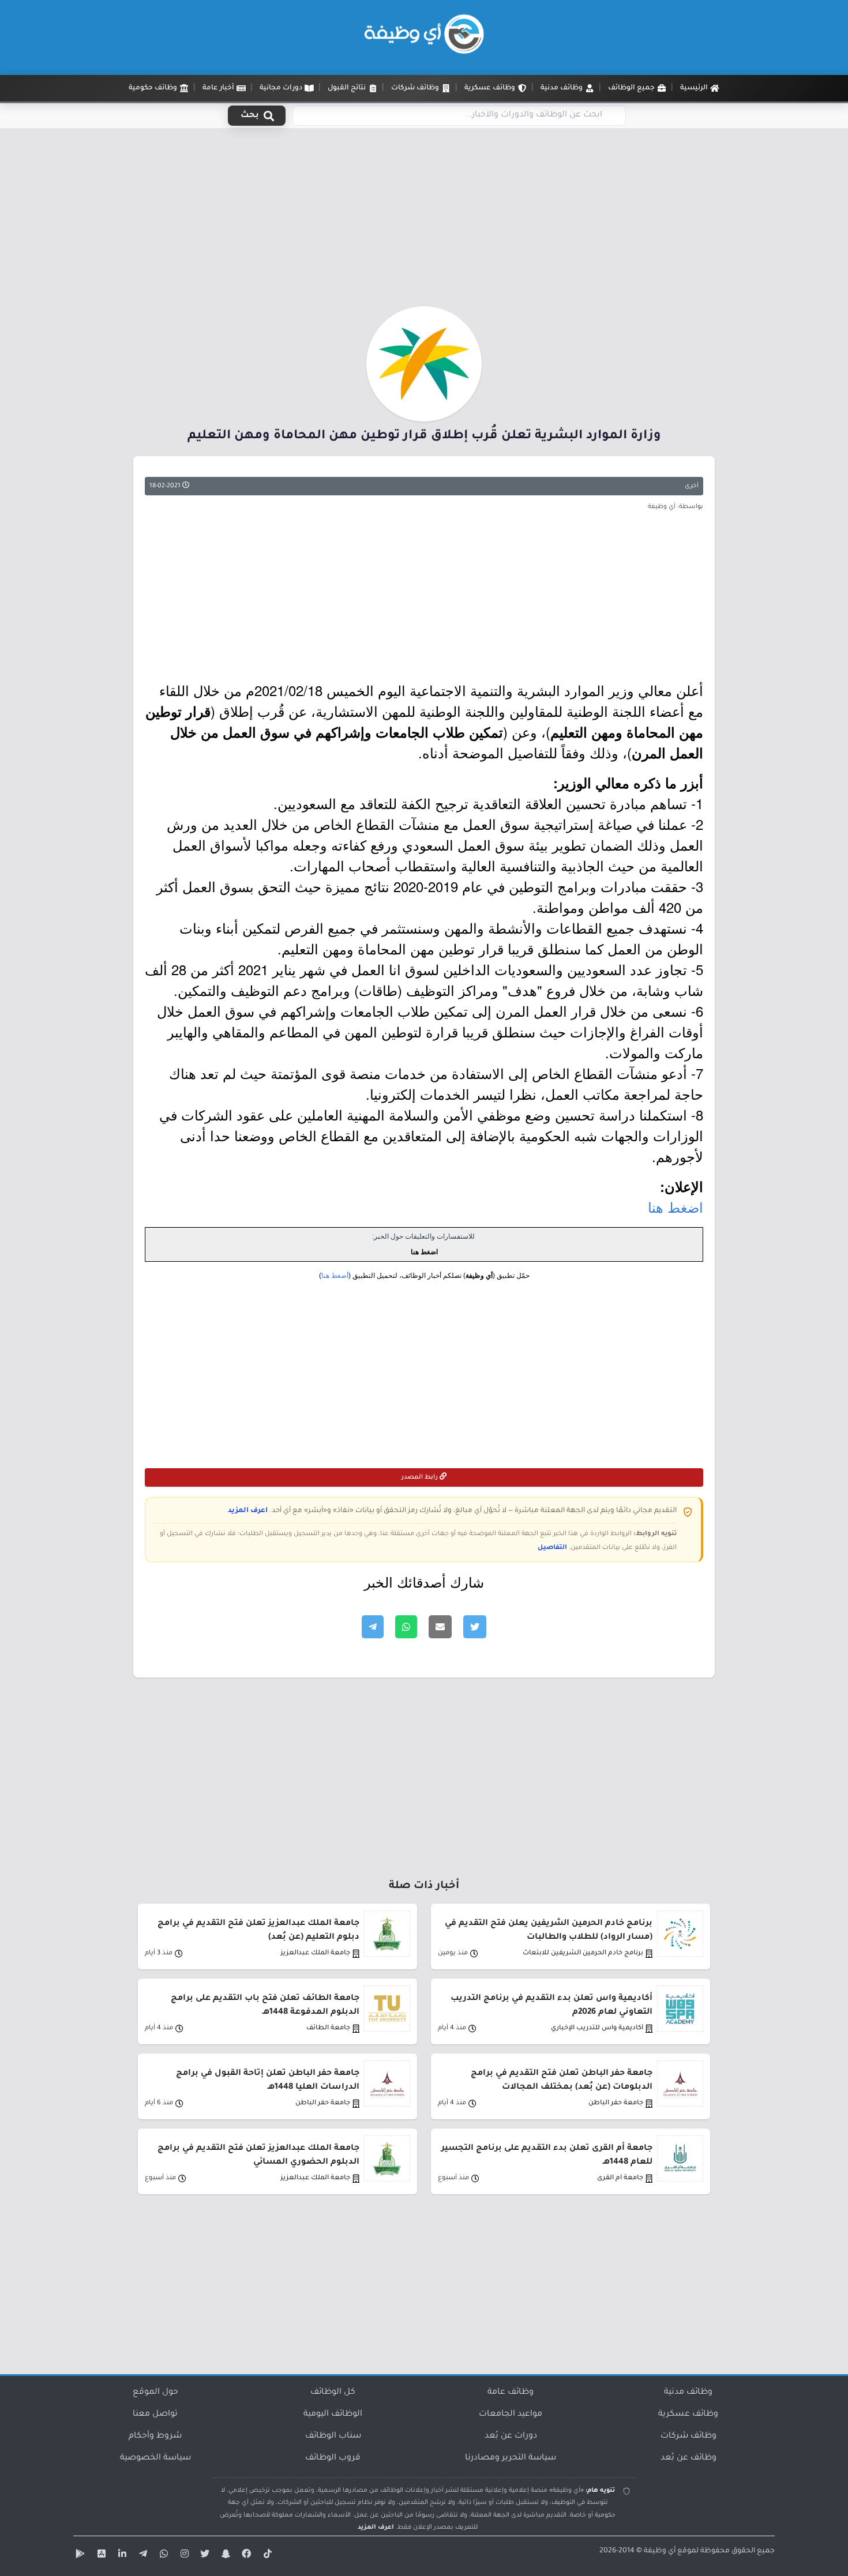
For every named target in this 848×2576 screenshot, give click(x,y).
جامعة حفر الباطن (616, 2103)
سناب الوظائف (333, 2436)
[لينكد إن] (121, 2556)
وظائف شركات (688, 2436)
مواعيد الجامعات (511, 2415)
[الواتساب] (162, 2556)
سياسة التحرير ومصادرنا (511, 2458)
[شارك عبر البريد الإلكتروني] (440, 1627)
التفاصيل (552, 1548)
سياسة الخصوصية (155, 2458)
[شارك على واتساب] (406, 1627)
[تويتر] (204, 2556)
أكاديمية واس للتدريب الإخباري (597, 2028)
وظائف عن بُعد (688, 2458)
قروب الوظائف (333, 2458)
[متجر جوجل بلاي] (79, 2556)
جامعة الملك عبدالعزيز (315, 1953)
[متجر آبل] (100, 2556)
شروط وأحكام (155, 2436)
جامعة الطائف (328, 2028)
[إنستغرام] (183, 2556)
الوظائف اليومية (333, 2415)
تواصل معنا (155, 2415)
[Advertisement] (424, 221)
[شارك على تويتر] (475, 1627)
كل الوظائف (333, 2393)
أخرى (692, 486)
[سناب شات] (224, 2556)
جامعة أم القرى (620, 2178)
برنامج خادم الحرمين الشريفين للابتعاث (583, 1953)
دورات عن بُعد (511, 2436)
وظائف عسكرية (688, 2415)
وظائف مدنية (688, 2393)
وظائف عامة (511, 2393)
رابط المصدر (421, 1477)
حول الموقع (155, 2393)
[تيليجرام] (141, 2556)
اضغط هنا (676, 1207)
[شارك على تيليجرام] (373, 1627)
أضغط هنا (335, 1276)
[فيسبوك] (245, 2556)
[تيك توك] (266, 2556)
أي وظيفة (660, 2551)
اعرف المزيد (248, 1511)
